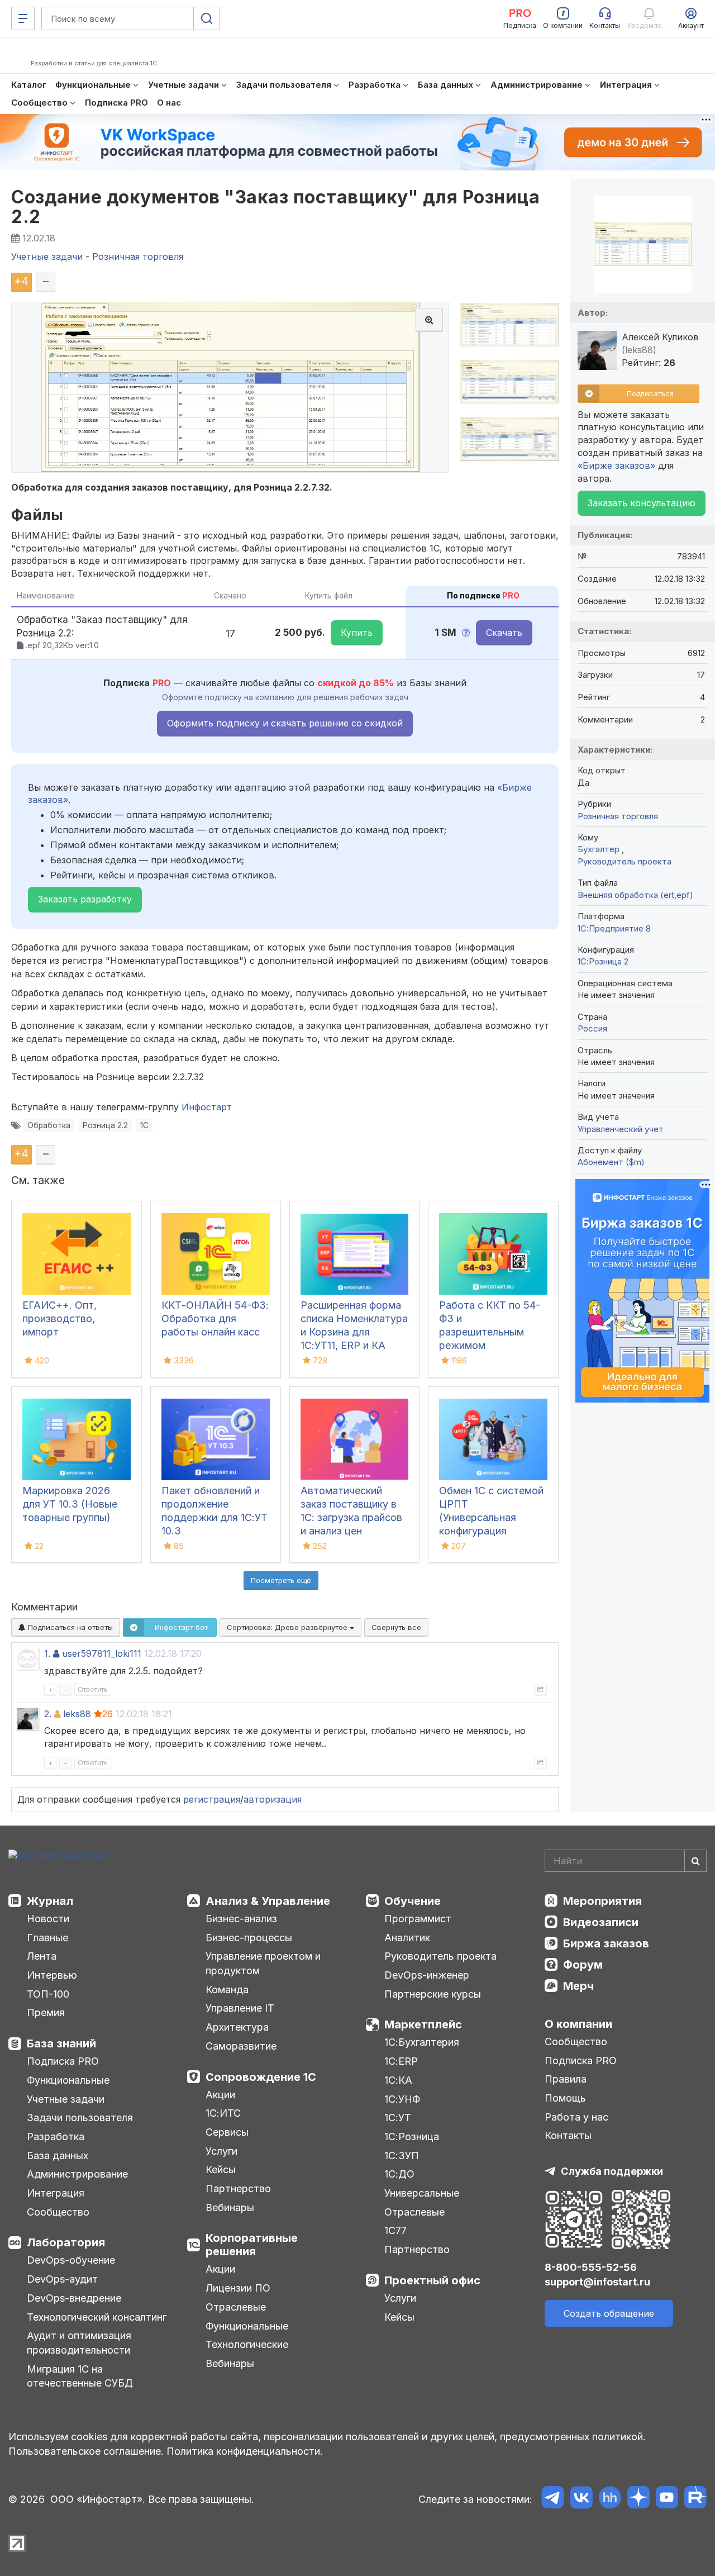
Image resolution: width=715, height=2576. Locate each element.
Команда (227, 1990)
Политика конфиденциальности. (245, 2451)
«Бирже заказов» (616, 465)
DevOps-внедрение (74, 2298)
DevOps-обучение (71, 2260)
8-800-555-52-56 (591, 2267)
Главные (47, 1938)
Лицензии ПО (238, 2288)
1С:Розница (412, 2137)
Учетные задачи (66, 2099)
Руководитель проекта (625, 861)
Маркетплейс (423, 2024)
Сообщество (58, 2212)
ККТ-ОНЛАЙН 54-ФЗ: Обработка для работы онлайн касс (215, 1318)
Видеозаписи (601, 1922)
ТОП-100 (48, 1994)
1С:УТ (398, 2118)
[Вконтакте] (581, 2499)
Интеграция (56, 2193)
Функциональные (68, 2080)
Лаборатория (66, 2242)
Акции (220, 2095)
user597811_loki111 (102, 1653)
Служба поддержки (612, 2171)
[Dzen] (638, 2499)
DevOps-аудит (62, 2279)
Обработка (49, 1125)
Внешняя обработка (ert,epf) (635, 895)
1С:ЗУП (402, 2156)
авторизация (273, 1799)
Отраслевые (236, 2307)
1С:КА (398, 2080)
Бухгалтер (600, 849)
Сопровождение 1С (261, 2077)
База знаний (61, 2043)
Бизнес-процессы (249, 1938)
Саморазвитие (241, 2046)
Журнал (50, 1901)
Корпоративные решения (252, 2245)
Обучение (413, 1901)
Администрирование (77, 2174)
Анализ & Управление (268, 1901)
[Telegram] (553, 2499)
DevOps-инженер (427, 1975)
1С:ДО (399, 2174)
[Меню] (23, 18)
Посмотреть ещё (281, 1580)
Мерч (578, 1986)
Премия (46, 2012)
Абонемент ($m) (611, 1162)
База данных (58, 2156)
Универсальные (422, 2193)
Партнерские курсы (433, 1994)
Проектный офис (432, 2280)
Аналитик (407, 1938)
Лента (42, 1956)
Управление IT (240, 2008)
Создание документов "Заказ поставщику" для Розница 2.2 (275, 207)
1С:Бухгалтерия (422, 2042)
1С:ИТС (223, 2113)
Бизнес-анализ (241, 1919)
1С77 (395, 2230)
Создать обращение (609, 2313)
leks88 (77, 1714)
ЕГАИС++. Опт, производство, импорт (59, 1318)
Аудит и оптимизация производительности (79, 2343)
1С (144, 1125)
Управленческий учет (621, 1129)
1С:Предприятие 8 (614, 928)
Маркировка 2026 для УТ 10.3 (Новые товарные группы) (70, 1504)
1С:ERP (401, 2061)
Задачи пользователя (80, 2118)
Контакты (568, 2135)
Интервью (52, 1975)
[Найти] (695, 1861)
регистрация (212, 1799)
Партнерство (238, 2188)
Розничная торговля (618, 816)
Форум (583, 1965)
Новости (48, 1919)
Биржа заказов (606, 1943)
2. (48, 1714)
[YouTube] (667, 2499)
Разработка (56, 2137)
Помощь (565, 2098)
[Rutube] (695, 2499)
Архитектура (237, 2027)
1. (47, 1653)
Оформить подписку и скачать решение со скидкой (285, 723)
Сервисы (227, 2132)
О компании (578, 2024)
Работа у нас (576, 2117)
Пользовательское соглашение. (86, 2451)
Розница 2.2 (105, 1125)
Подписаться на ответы (69, 1627)
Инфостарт (207, 1107)
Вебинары (230, 2207)
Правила (566, 2079)
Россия (592, 1028)
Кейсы (221, 2169)
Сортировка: (288, 1627)
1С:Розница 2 (603, 961)
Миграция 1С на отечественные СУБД (80, 2376)
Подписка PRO (63, 2061)
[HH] (610, 2499)
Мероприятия (602, 1901)
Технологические (247, 2344)
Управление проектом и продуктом (263, 1963)
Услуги (221, 2151)
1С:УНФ (402, 2099)
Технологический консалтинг (97, 2317)
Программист (418, 1919)
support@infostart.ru (597, 2282)
